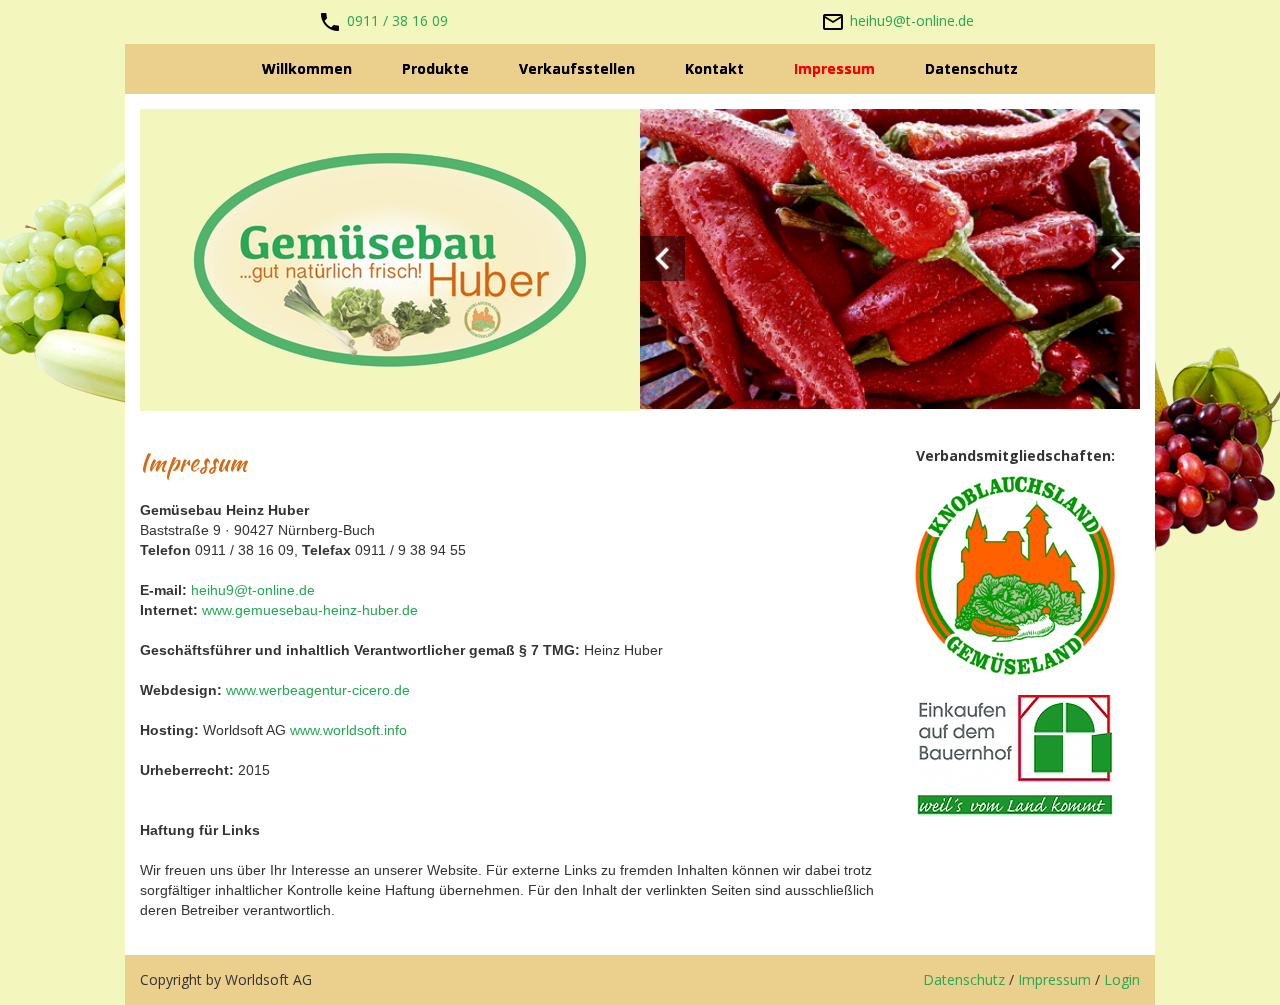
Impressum (1054, 979)
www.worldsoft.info (348, 730)
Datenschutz (964, 979)
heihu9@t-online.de (912, 20)
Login (1122, 979)
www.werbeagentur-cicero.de (318, 690)
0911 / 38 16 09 (397, 20)
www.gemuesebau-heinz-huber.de (310, 610)
